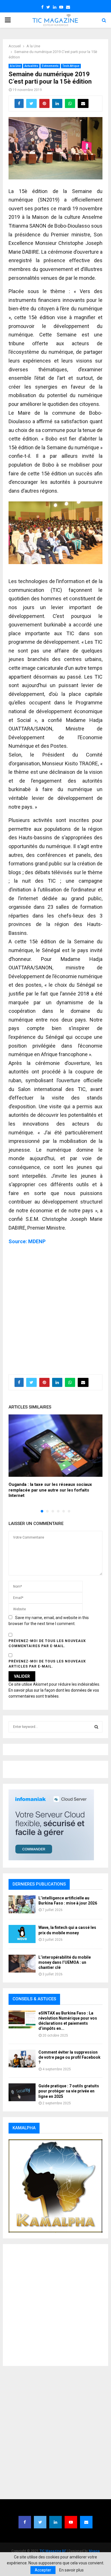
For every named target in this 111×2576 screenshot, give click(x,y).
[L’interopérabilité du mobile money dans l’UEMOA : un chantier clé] (22, 1964)
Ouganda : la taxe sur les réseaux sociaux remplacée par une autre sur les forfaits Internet (50, 1490)
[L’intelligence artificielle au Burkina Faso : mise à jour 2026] (22, 1904)
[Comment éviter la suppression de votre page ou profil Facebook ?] (22, 2059)
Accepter (43, 2570)
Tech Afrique (71, 66)
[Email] (86, 2522)
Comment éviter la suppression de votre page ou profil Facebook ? (69, 2057)
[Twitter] (40, 2522)
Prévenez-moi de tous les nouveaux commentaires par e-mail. (47, 1643)
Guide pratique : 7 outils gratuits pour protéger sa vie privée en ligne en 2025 (69, 2091)
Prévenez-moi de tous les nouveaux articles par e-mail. (47, 1664)
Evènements (50, 66)
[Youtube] (71, 2522)
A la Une (15, 66)
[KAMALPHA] (55, 2186)
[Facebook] (25, 2522)
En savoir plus (71, 2570)
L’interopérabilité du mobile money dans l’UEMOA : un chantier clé (65, 1962)
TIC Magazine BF (53, 2551)
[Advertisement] (55, 1307)
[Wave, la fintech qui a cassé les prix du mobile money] (22, 1934)
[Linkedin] (55, 2522)
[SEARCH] (96, 1727)
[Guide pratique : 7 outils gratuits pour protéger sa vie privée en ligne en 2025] (22, 2092)
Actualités (31, 66)
